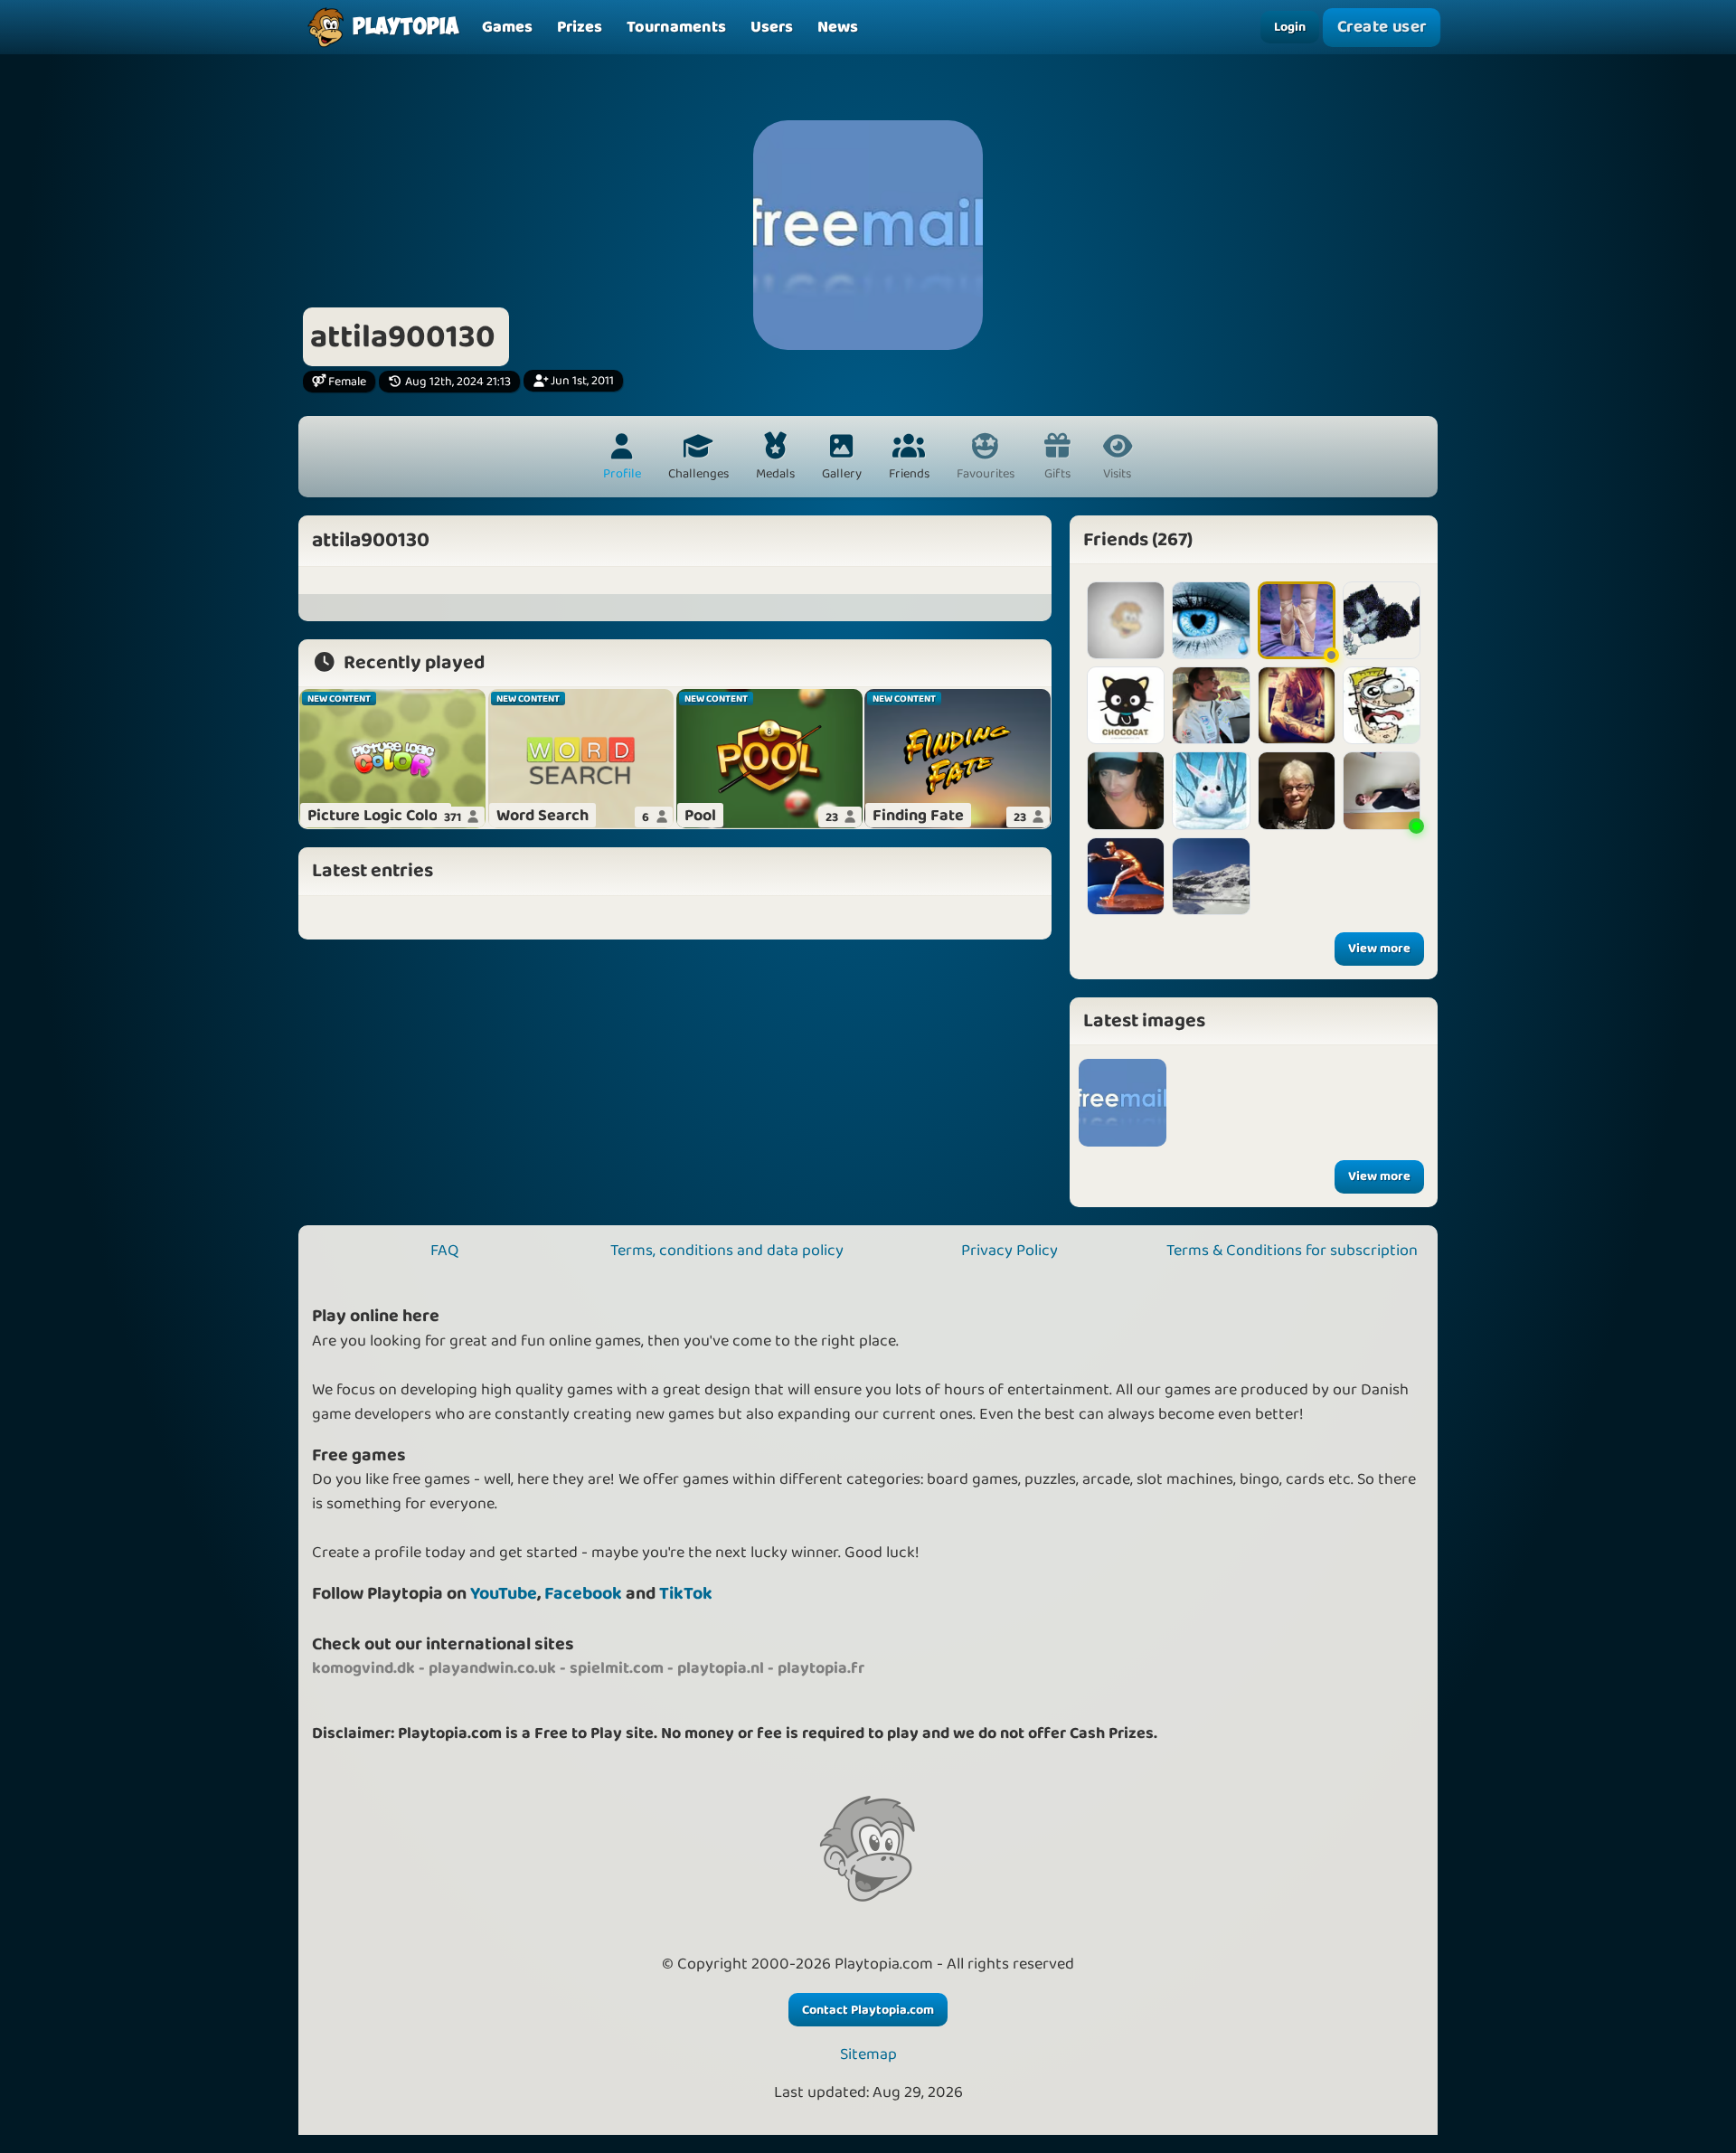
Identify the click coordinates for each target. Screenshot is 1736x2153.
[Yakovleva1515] (1382, 790)
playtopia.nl (721, 1668)
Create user (1382, 27)
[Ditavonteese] (1297, 705)
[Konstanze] (1211, 620)
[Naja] (1297, 790)
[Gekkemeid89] (1211, 876)
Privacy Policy (1010, 1251)
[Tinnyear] (1126, 876)
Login (1290, 27)
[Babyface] (1211, 705)
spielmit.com (617, 1668)
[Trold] (1126, 790)
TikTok (686, 1594)
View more (1379, 949)
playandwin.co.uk (492, 1668)
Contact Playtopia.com (868, 2010)
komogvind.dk (363, 1668)
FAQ (444, 1251)
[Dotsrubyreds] (1126, 705)
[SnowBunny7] (1211, 790)
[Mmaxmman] (1126, 620)
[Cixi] (1382, 620)
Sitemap (868, 2055)
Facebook (583, 1594)
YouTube (504, 1594)
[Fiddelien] (1297, 620)
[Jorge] (1382, 705)
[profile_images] (1123, 1103)
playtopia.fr (821, 1668)
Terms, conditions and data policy (727, 1251)
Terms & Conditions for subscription (1292, 1251)
